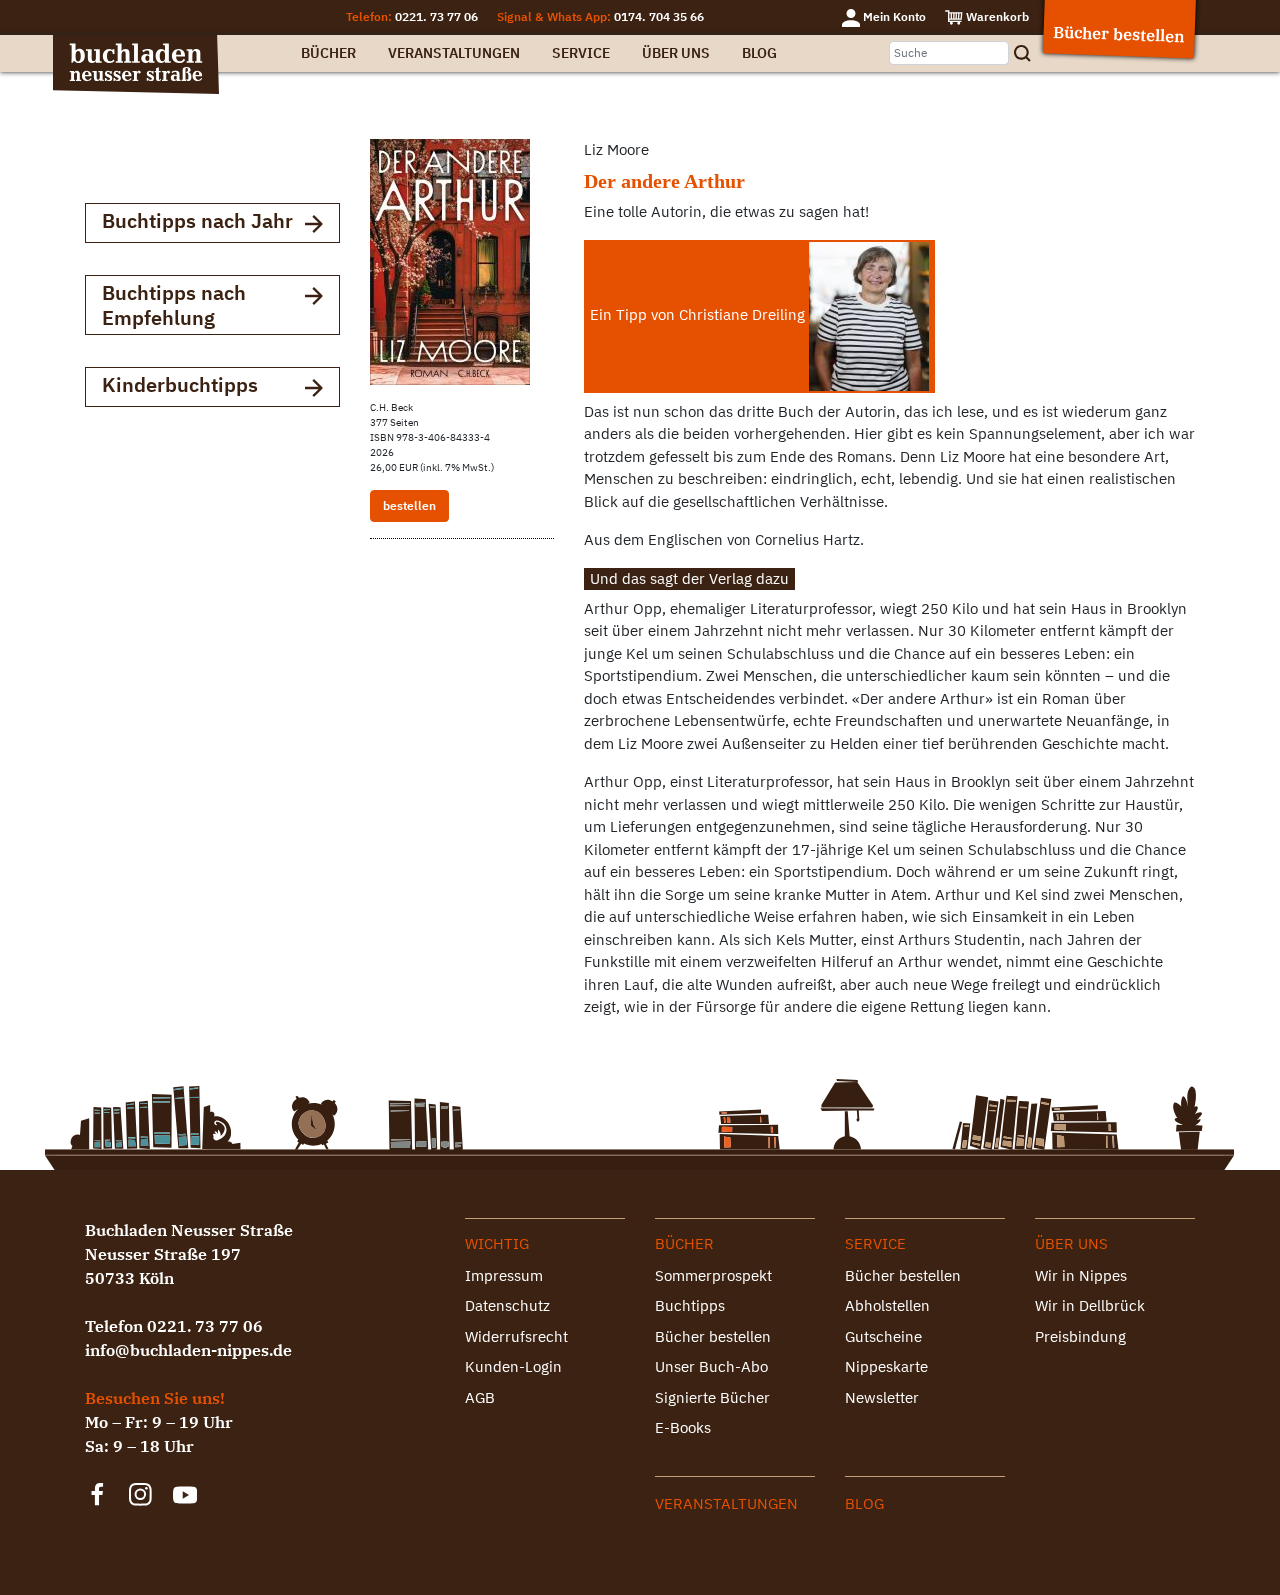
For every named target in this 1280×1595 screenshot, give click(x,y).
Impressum (504, 1275)
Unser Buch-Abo (711, 1366)
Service (581, 53)
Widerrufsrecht (516, 1336)
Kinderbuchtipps (180, 384)
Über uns (676, 53)
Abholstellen (887, 1305)
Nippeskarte (886, 1366)
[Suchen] (1029, 53)
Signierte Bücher (712, 1397)
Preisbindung (1080, 1336)
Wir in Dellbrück (1090, 1305)
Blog (759, 53)
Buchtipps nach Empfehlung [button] (174, 305)
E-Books (683, 1427)
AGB (480, 1397)
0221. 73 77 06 (436, 16)
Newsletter (882, 1397)
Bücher (328, 53)
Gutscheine (883, 1336)
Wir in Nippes (1081, 1275)
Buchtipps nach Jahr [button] (197, 220)
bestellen (409, 505)
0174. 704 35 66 (659, 16)
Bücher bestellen (713, 1336)
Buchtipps (690, 1305)
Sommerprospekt (713, 1275)
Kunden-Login (513, 1366)
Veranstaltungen (454, 53)
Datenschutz (507, 1305)
